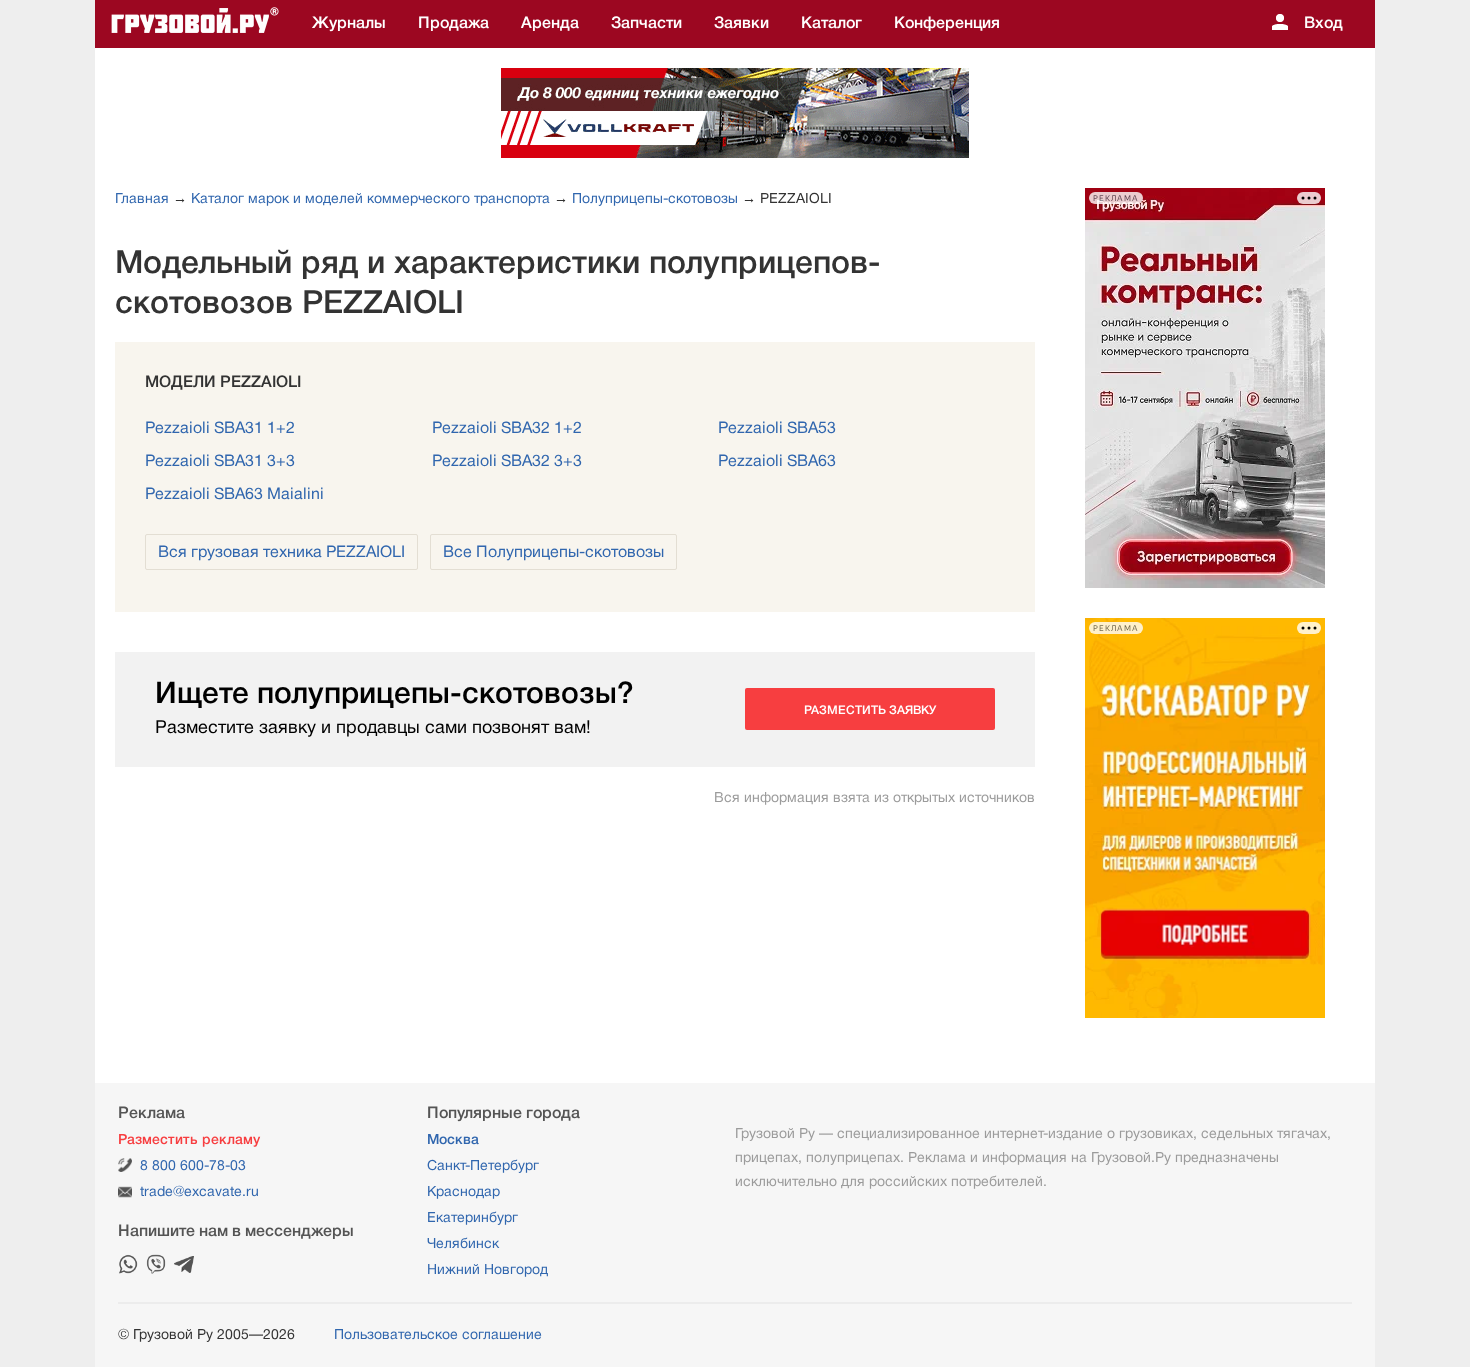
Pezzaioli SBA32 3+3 (507, 461)
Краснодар (463, 1191)
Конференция (947, 23)
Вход (1323, 23)
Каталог (831, 23)
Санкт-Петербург (483, 1165)
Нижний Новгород (487, 1269)
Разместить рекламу (189, 1139)
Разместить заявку (870, 710)
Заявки (741, 23)
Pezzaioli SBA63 (777, 461)
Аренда (550, 23)
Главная (142, 198)
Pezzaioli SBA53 (777, 428)
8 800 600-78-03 (193, 1165)
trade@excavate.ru (199, 1191)
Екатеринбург (472, 1217)
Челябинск (463, 1243)
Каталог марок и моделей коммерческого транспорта (370, 198)
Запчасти (646, 23)
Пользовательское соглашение (438, 1334)
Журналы (349, 23)
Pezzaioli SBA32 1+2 (507, 428)
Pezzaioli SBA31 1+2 (220, 428)
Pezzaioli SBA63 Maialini (234, 494)
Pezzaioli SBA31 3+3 (220, 461)
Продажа (453, 23)
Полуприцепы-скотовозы (655, 198)
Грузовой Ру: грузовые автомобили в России (195, 24)
